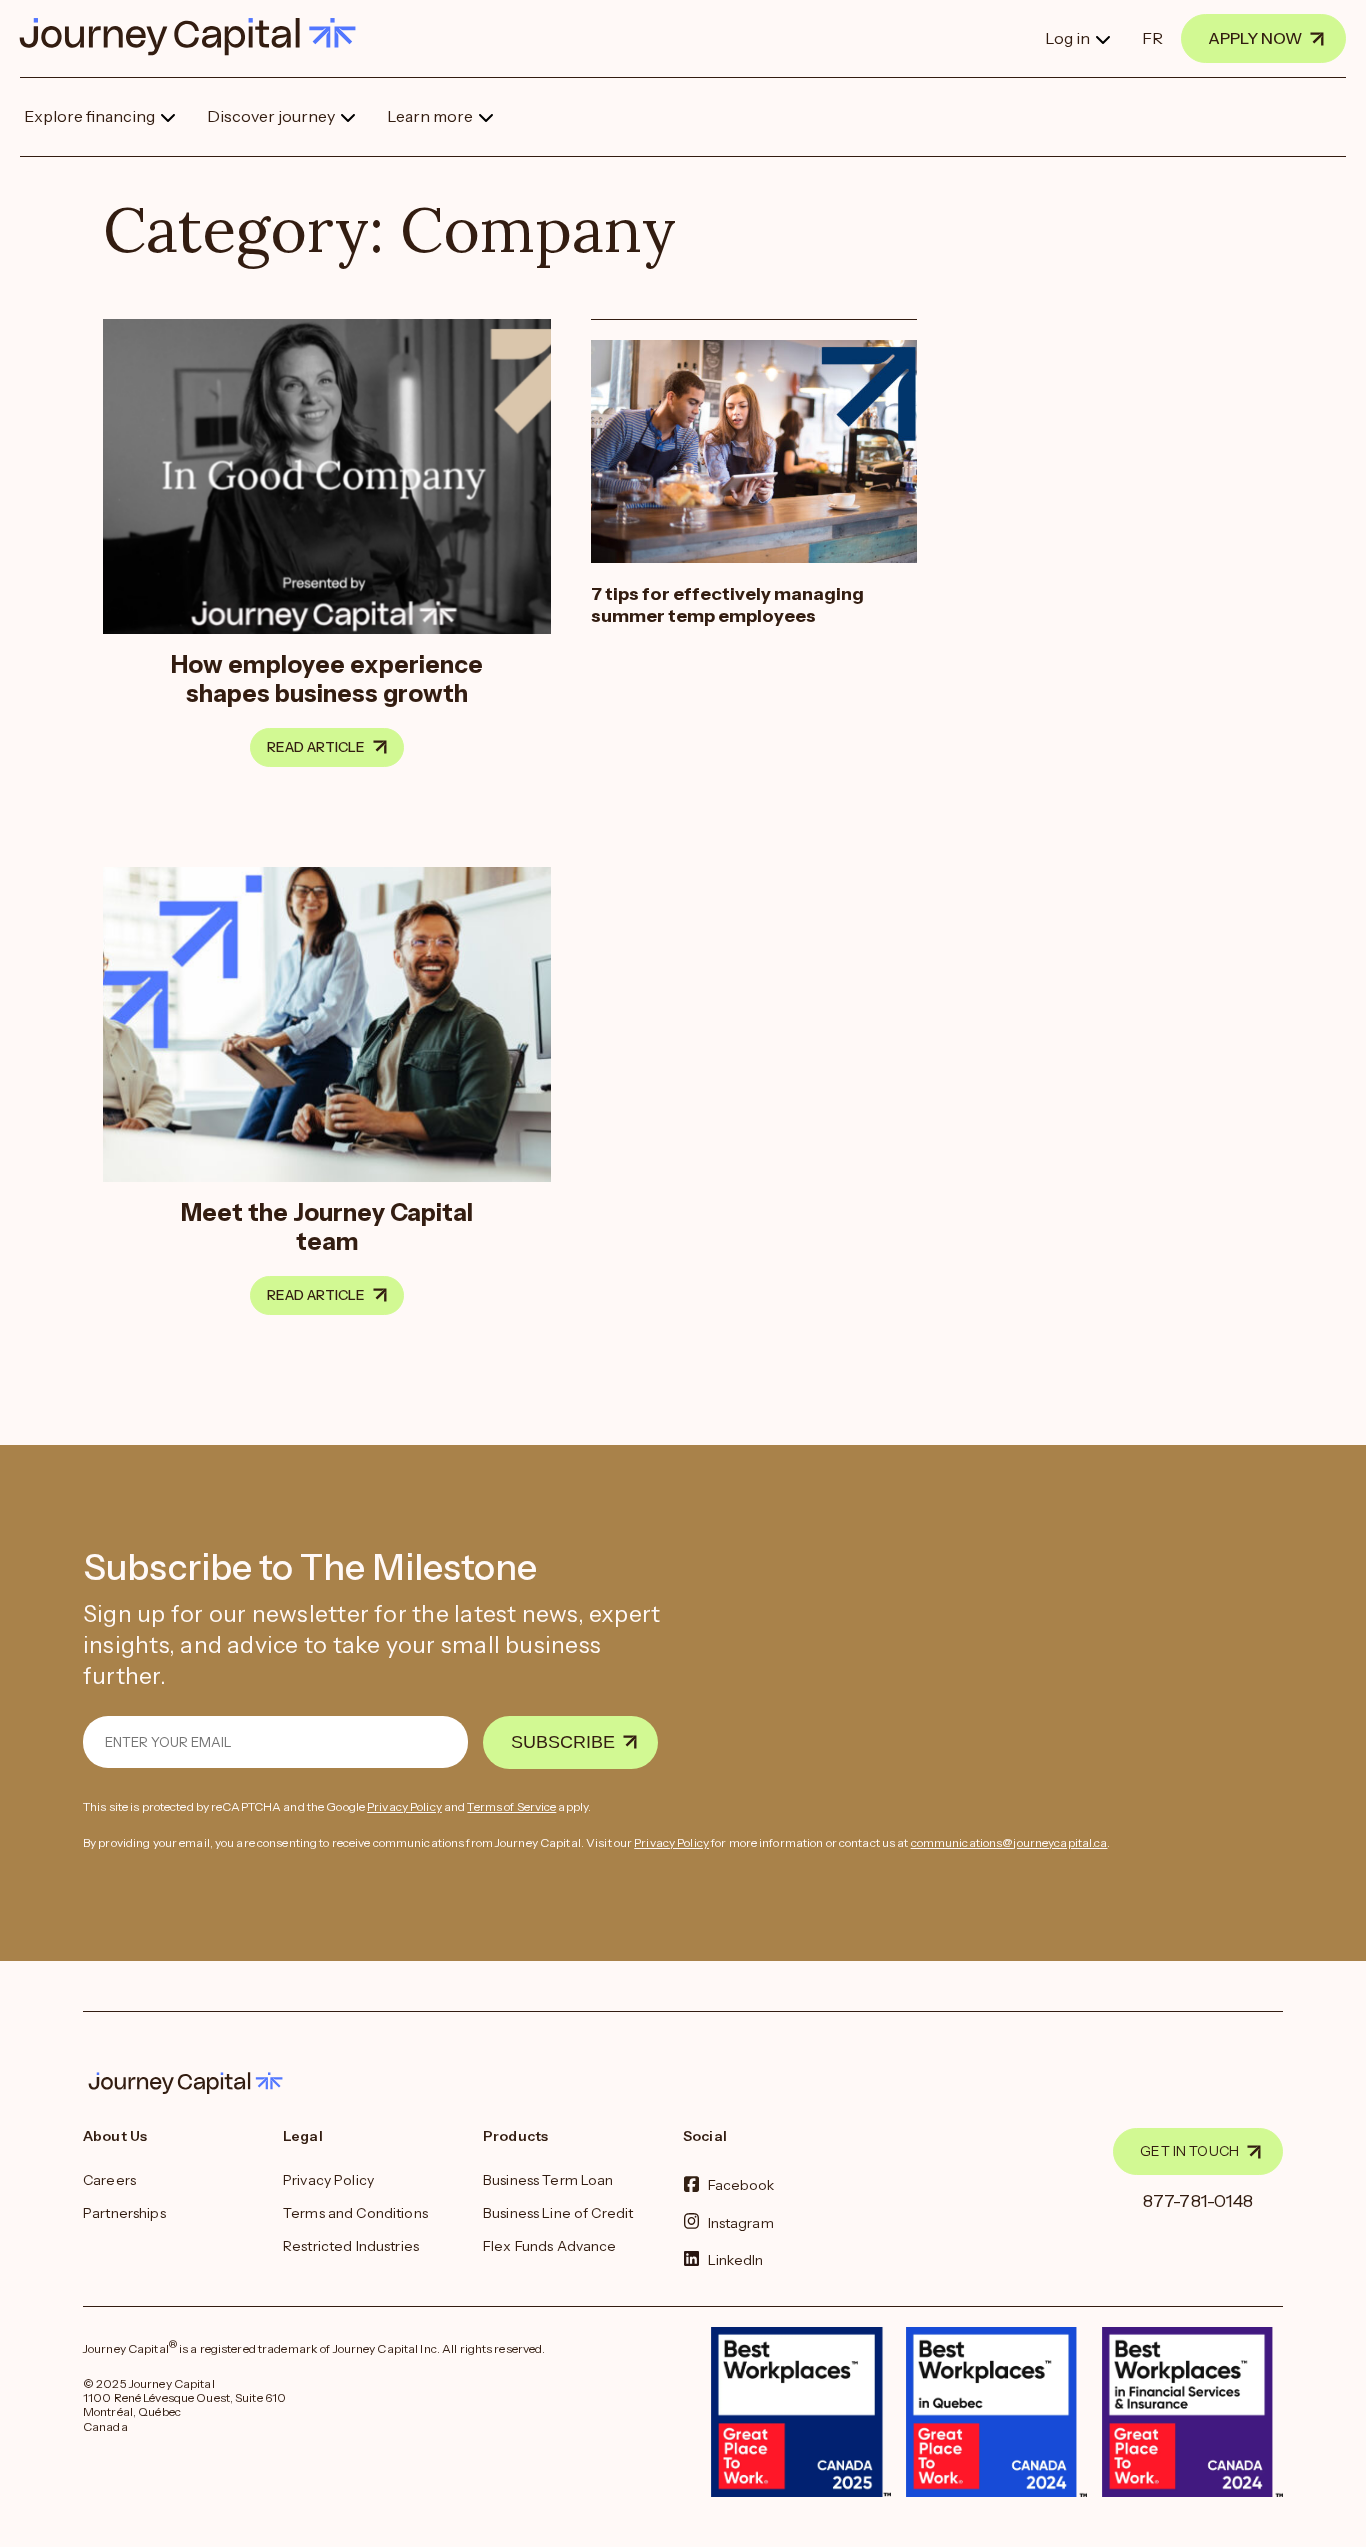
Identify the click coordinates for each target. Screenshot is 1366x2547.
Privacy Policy (404, 1806)
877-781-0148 (1198, 2201)
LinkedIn (736, 2259)
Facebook (741, 2185)
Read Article (316, 747)
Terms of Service (511, 1806)
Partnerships (124, 2213)
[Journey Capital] (197, 36)
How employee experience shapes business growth (327, 679)
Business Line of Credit (558, 2213)
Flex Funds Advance (550, 2246)
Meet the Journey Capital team (327, 1227)
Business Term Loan (548, 2180)
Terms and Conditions (355, 2213)
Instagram (741, 2222)
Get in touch (1189, 2151)
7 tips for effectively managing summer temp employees (727, 605)
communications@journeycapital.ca (1009, 1842)
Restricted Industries (351, 2246)
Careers (109, 2180)
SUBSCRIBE (563, 1742)
